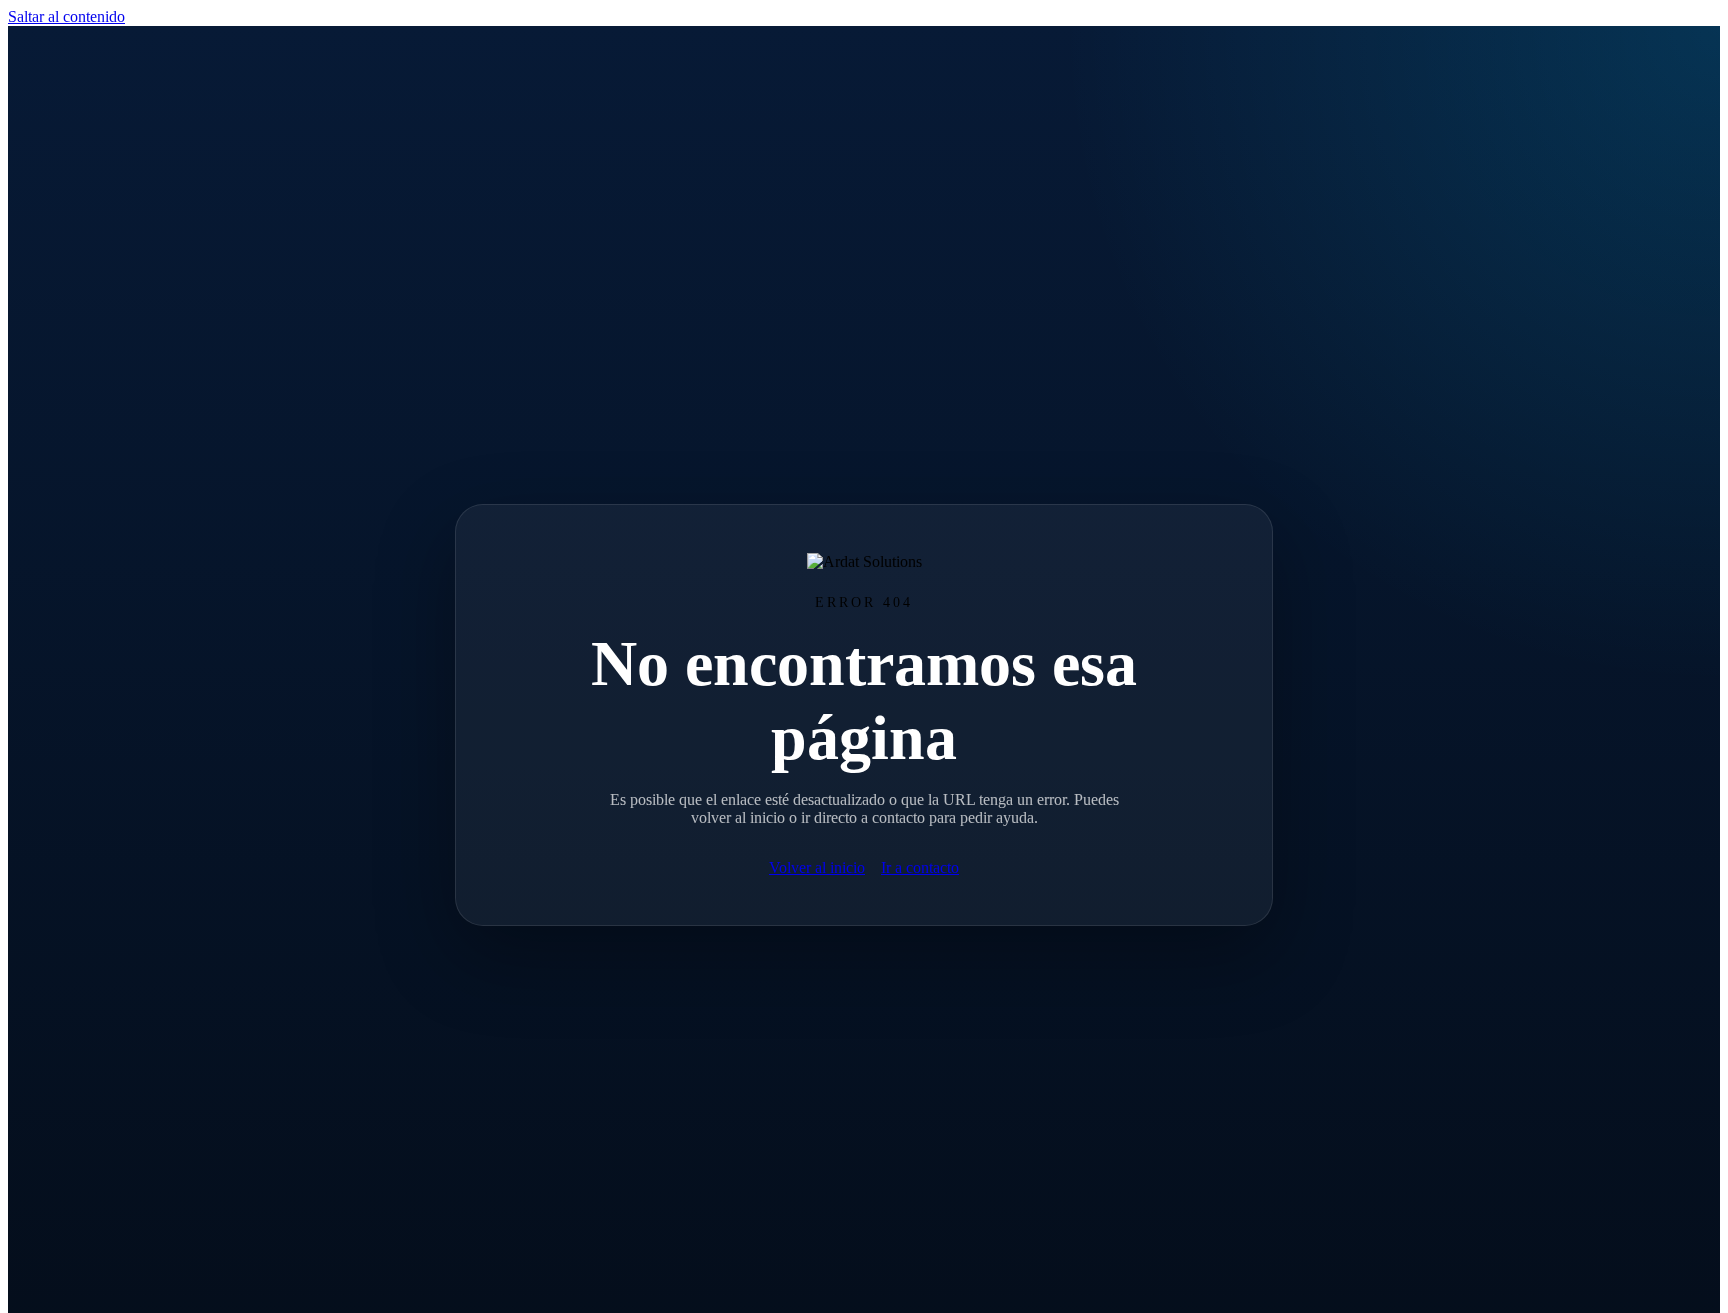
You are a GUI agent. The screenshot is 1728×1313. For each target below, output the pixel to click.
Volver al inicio (817, 867)
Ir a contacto (920, 867)
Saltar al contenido (66, 16)
